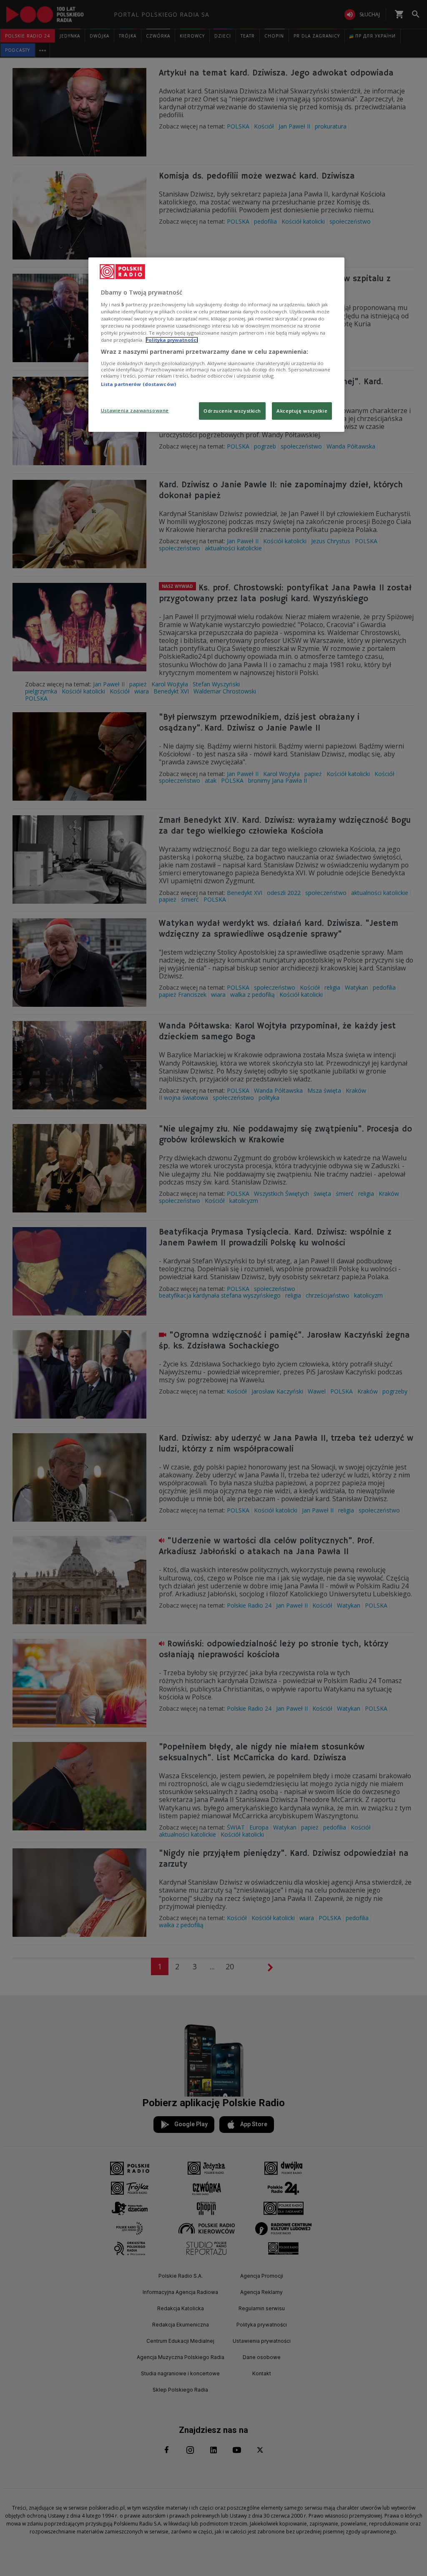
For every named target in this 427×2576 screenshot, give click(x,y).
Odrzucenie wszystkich (232, 411)
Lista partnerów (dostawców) (138, 384)
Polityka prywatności (172, 340)
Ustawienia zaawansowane (135, 410)
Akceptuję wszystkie (302, 411)
